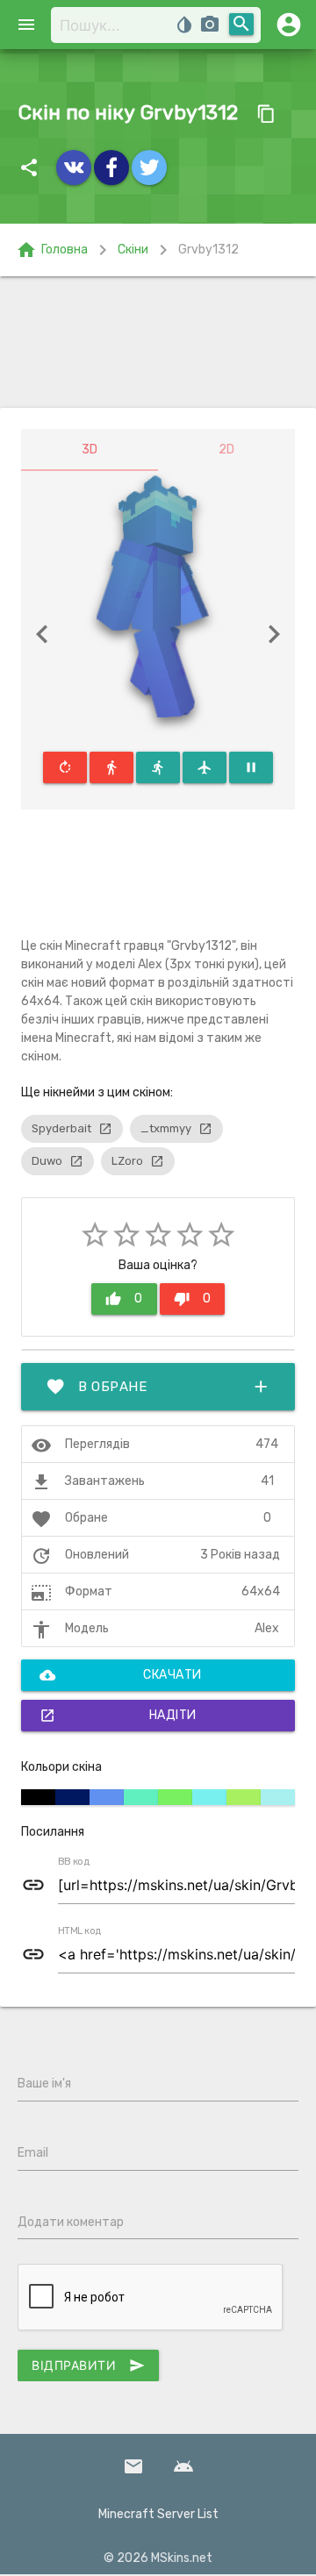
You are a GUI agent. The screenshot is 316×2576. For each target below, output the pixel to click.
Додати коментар (71, 2222)
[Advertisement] (158, 342)
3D (90, 450)
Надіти (118, 1716)
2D (226, 450)
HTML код (80, 1931)
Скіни (133, 250)
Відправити (88, 2365)
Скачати (121, 1675)
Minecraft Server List (158, 2514)
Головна (52, 250)
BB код (74, 1862)
